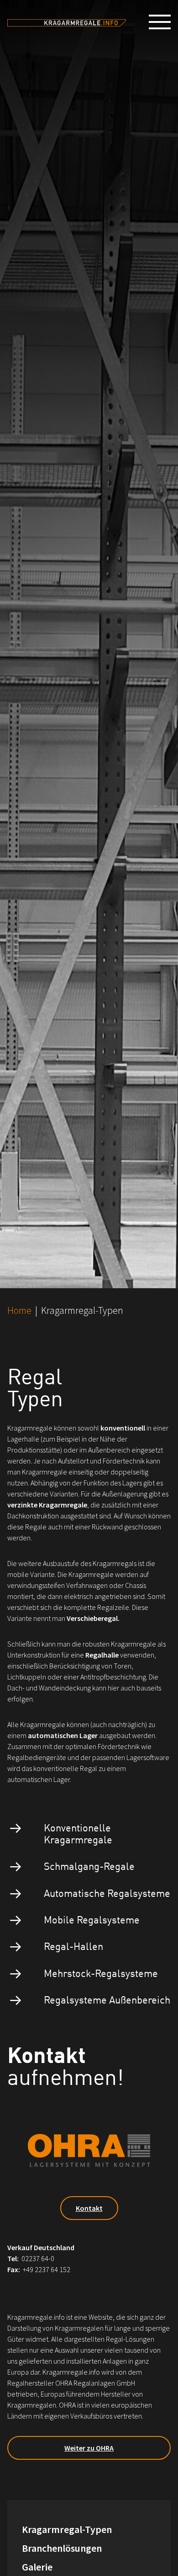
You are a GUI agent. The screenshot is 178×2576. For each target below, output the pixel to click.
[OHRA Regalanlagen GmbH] (67, 22)
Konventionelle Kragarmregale (78, 1833)
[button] (163, 22)
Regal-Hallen (73, 1946)
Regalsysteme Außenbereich (107, 1999)
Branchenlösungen (62, 2548)
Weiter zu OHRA (89, 2448)
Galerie (37, 2567)
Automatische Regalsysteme (107, 1893)
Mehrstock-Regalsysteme (101, 1973)
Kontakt (89, 2208)
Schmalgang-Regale (89, 1866)
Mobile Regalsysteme (92, 1919)
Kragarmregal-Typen (67, 2529)
